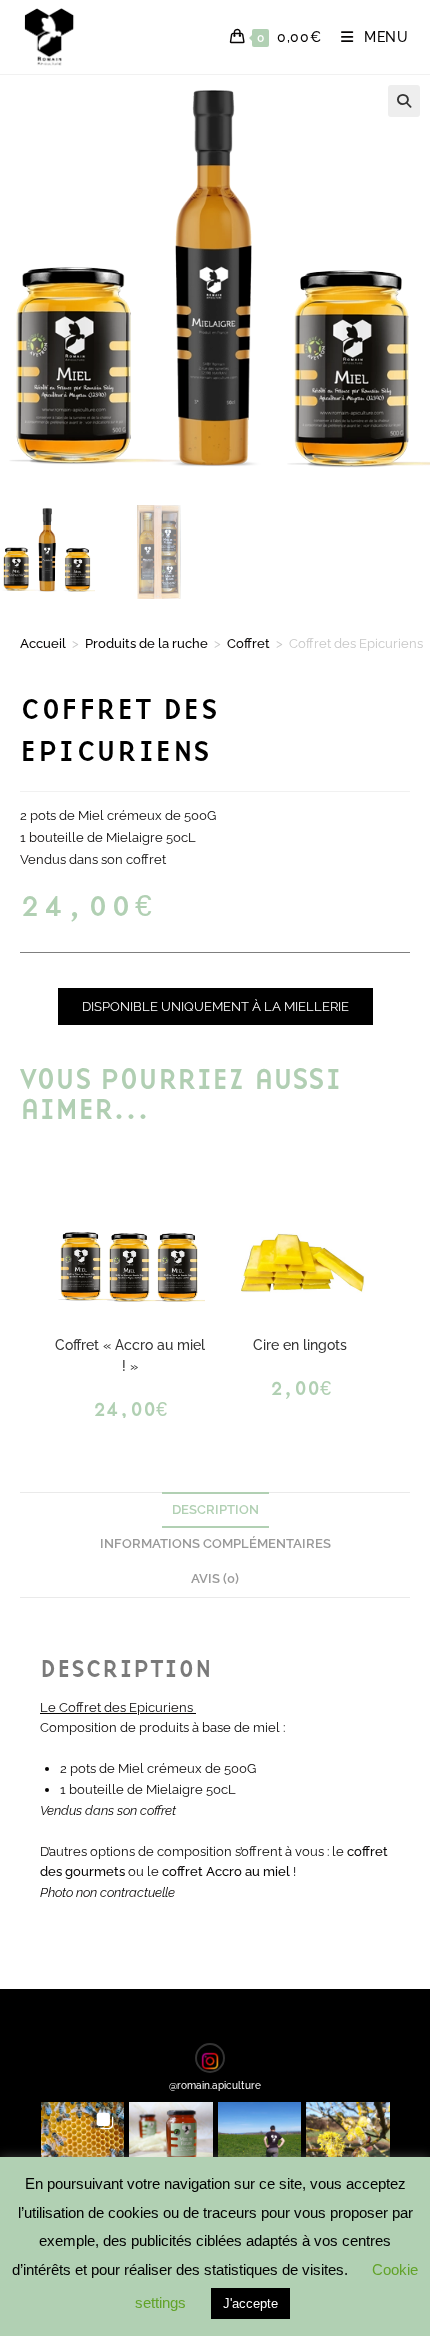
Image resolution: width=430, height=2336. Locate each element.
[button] (404, 101)
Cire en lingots (300, 1345)
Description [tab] (215, 1509)
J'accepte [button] (250, 2303)
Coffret (248, 643)
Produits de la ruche (146, 643)
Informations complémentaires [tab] (215, 1543)
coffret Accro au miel (226, 1871)
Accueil (43, 643)
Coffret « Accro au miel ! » (130, 1355)
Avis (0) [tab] (215, 1578)
